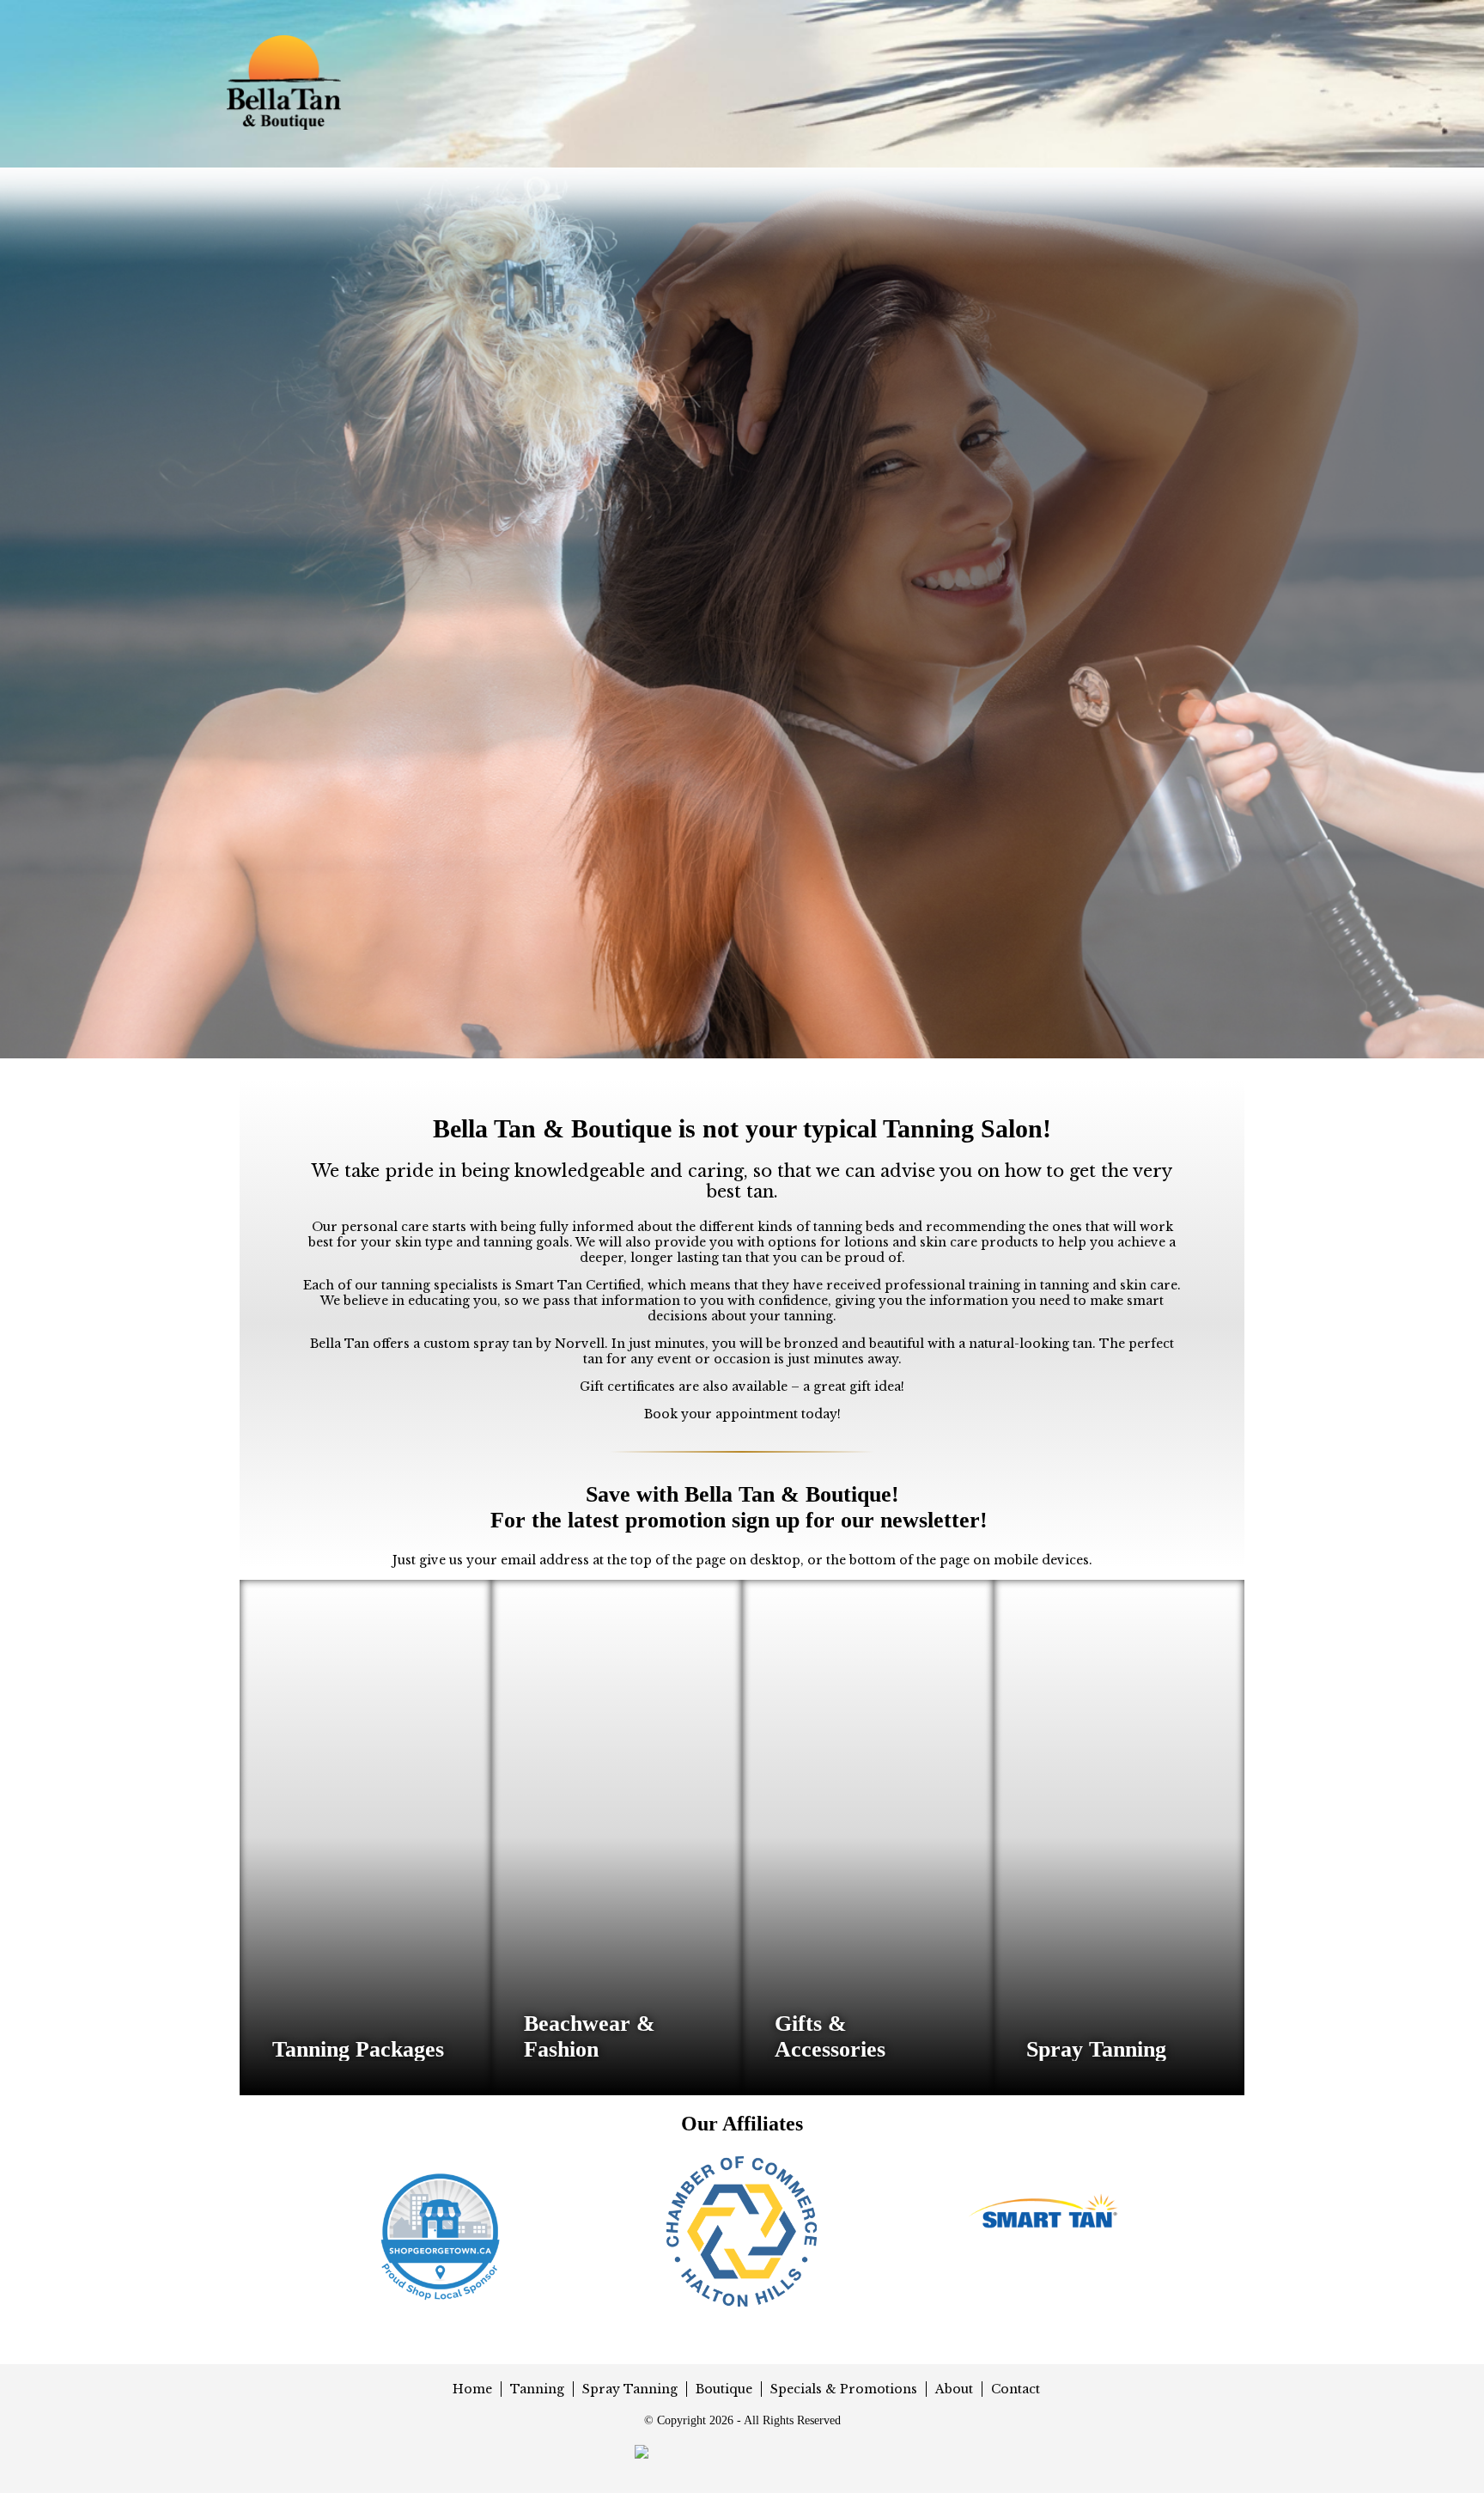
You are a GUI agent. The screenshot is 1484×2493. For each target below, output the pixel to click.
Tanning (537, 2389)
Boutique (724, 2389)
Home (472, 2389)
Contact (1016, 2389)
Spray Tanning (630, 2389)
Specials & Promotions (844, 2389)
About (954, 2389)
